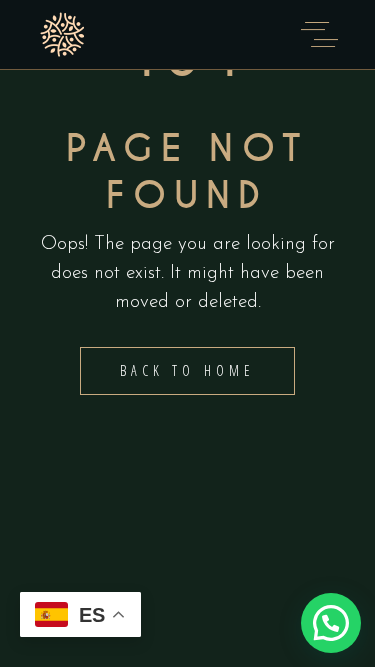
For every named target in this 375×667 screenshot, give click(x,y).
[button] (331, 623)
